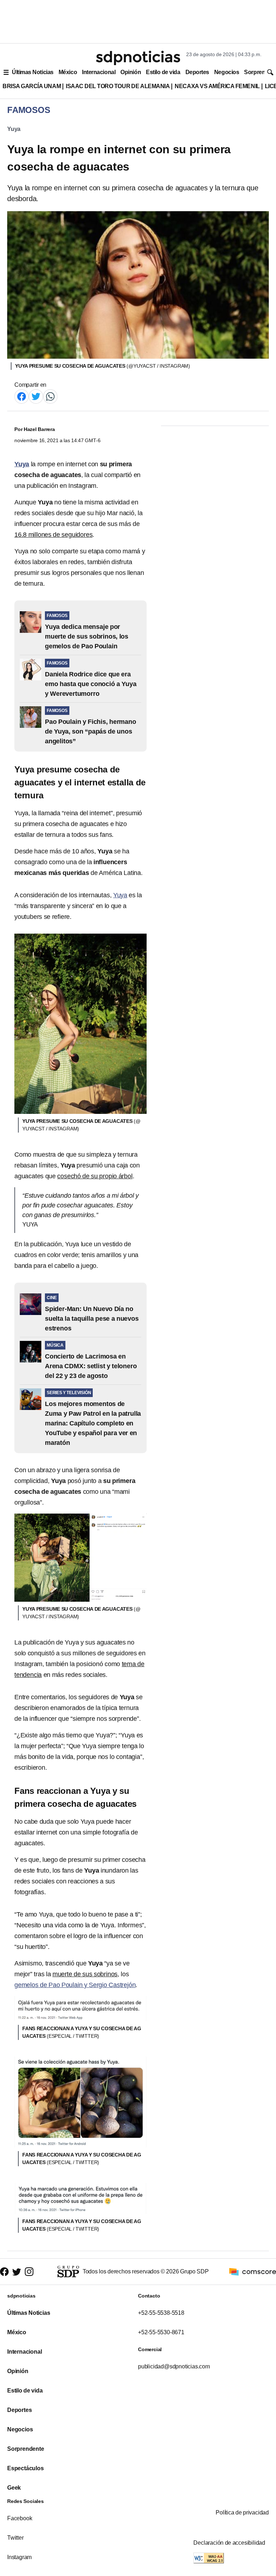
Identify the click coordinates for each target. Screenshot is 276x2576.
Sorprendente (26, 2449)
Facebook (20, 2518)
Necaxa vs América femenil (217, 86)
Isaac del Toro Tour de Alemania (118, 86)
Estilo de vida (163, 72)
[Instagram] (29, 2271)
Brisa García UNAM (32, 86)
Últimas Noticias (33, 72)
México (68, 72)
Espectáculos (26, 2468)
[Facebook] (22, 396)
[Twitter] (36, 396)
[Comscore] (253, 2271)
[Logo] (138, 58)
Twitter (15, 2538)
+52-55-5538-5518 (161, 2313)
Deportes (197, 72)
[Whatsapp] (50, 396)
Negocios (227, 72)
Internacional (99, 72)
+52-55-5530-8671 (161, 2332)
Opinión (131, 72)
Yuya (14, 129)
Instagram (19, 2557)
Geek (14, 2488)
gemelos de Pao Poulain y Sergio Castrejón (75, 1985)
